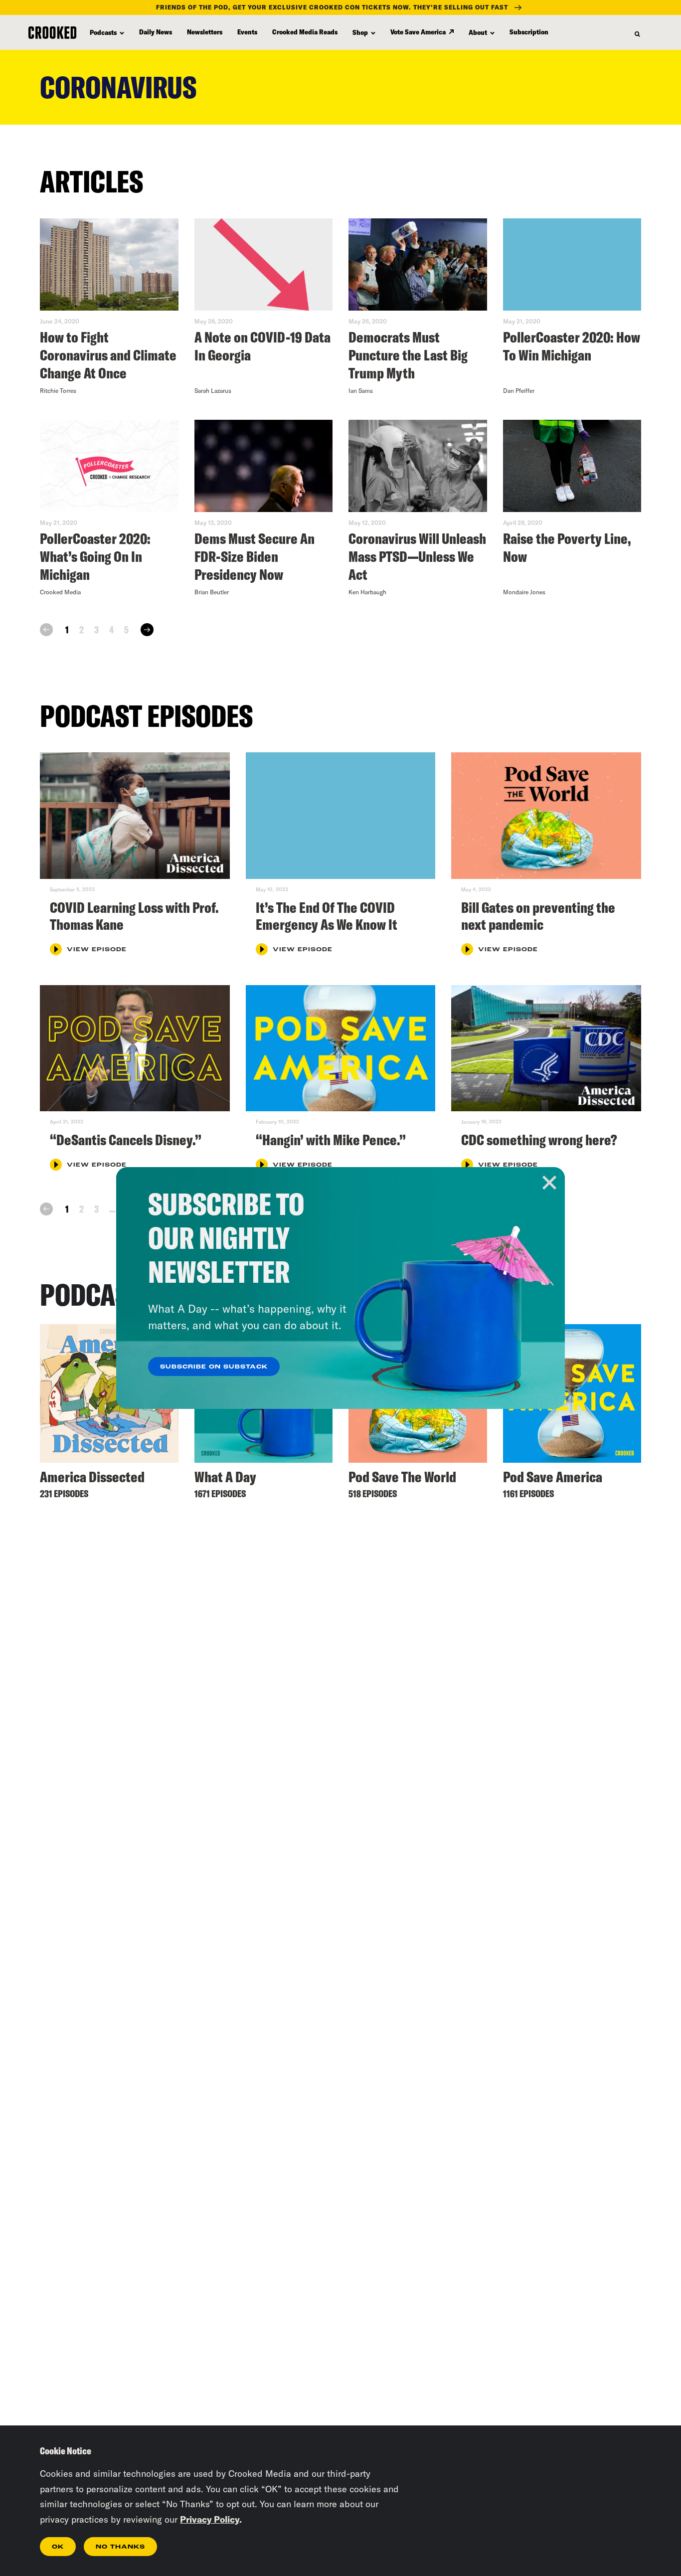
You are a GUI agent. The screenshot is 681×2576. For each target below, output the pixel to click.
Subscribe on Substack (214, 1367)
